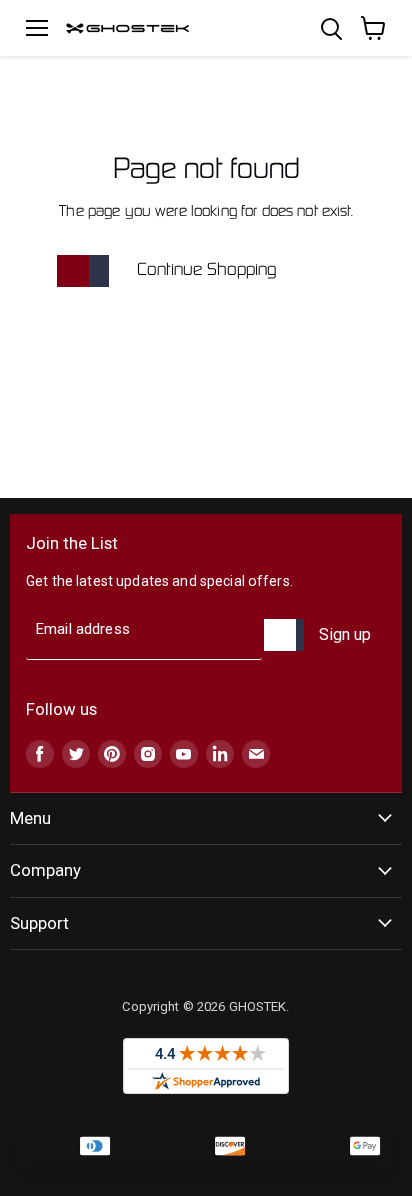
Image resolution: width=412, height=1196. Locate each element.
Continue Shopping (206, 270)
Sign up (345, 634)
